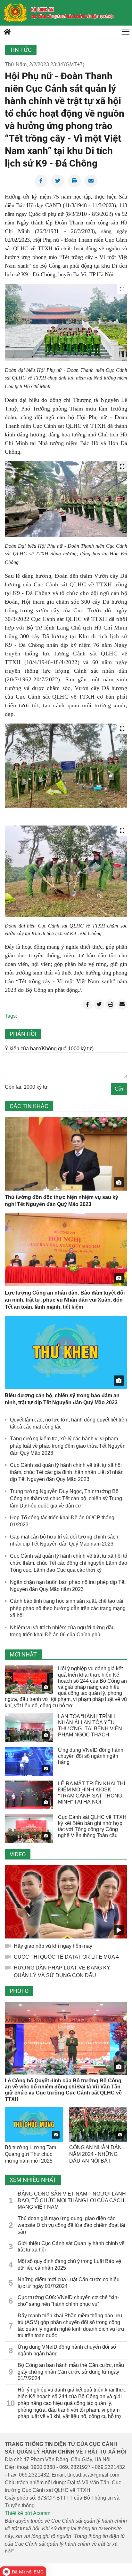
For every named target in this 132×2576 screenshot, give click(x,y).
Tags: (11, 1016)
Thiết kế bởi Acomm (28, 2513)
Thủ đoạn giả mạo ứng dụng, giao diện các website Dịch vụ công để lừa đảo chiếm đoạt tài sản (71, 2225)
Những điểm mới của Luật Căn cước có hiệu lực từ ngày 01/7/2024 (69, 2283)
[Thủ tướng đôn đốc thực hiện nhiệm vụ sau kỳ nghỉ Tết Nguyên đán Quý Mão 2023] (66, 1154)
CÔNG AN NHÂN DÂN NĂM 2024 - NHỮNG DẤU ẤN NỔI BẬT (95, 2154)
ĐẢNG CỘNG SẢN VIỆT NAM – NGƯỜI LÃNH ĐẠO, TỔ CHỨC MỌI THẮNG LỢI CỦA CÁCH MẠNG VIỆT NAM (72, 2200)
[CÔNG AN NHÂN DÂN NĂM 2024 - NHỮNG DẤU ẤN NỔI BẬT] (98, 2125)
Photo (19, 1991)
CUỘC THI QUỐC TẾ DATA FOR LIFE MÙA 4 (66, 1957)
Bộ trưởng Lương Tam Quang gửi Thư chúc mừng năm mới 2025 (30, 2154)
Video (18, 1854)
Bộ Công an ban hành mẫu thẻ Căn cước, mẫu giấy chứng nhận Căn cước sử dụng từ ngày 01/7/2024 (71, 2372)
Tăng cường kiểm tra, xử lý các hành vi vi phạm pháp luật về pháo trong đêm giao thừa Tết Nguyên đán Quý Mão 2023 (68, 1446)
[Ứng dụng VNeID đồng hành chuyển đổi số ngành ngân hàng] (29, 1761)
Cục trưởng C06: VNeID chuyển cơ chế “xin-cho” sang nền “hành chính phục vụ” (68, 2301)
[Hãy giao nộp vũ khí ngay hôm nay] (66, 1902)
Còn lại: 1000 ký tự (26, 1087)
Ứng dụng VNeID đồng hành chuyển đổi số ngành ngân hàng (91, 1756)
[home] (15, 13)
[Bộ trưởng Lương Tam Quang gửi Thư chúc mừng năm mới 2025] (34, 2125)
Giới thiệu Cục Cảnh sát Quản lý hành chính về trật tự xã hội (71, 2247)
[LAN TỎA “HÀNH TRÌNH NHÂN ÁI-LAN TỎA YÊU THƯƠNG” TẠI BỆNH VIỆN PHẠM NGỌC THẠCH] (29, 1728)
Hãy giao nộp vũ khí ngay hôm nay (53, 1946)
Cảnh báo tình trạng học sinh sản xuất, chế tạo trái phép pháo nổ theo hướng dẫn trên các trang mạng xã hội (68, 1608)
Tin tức (21, 50)
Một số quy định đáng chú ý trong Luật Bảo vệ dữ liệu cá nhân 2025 (69, 2265)
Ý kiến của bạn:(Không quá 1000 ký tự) (49, 1049)
